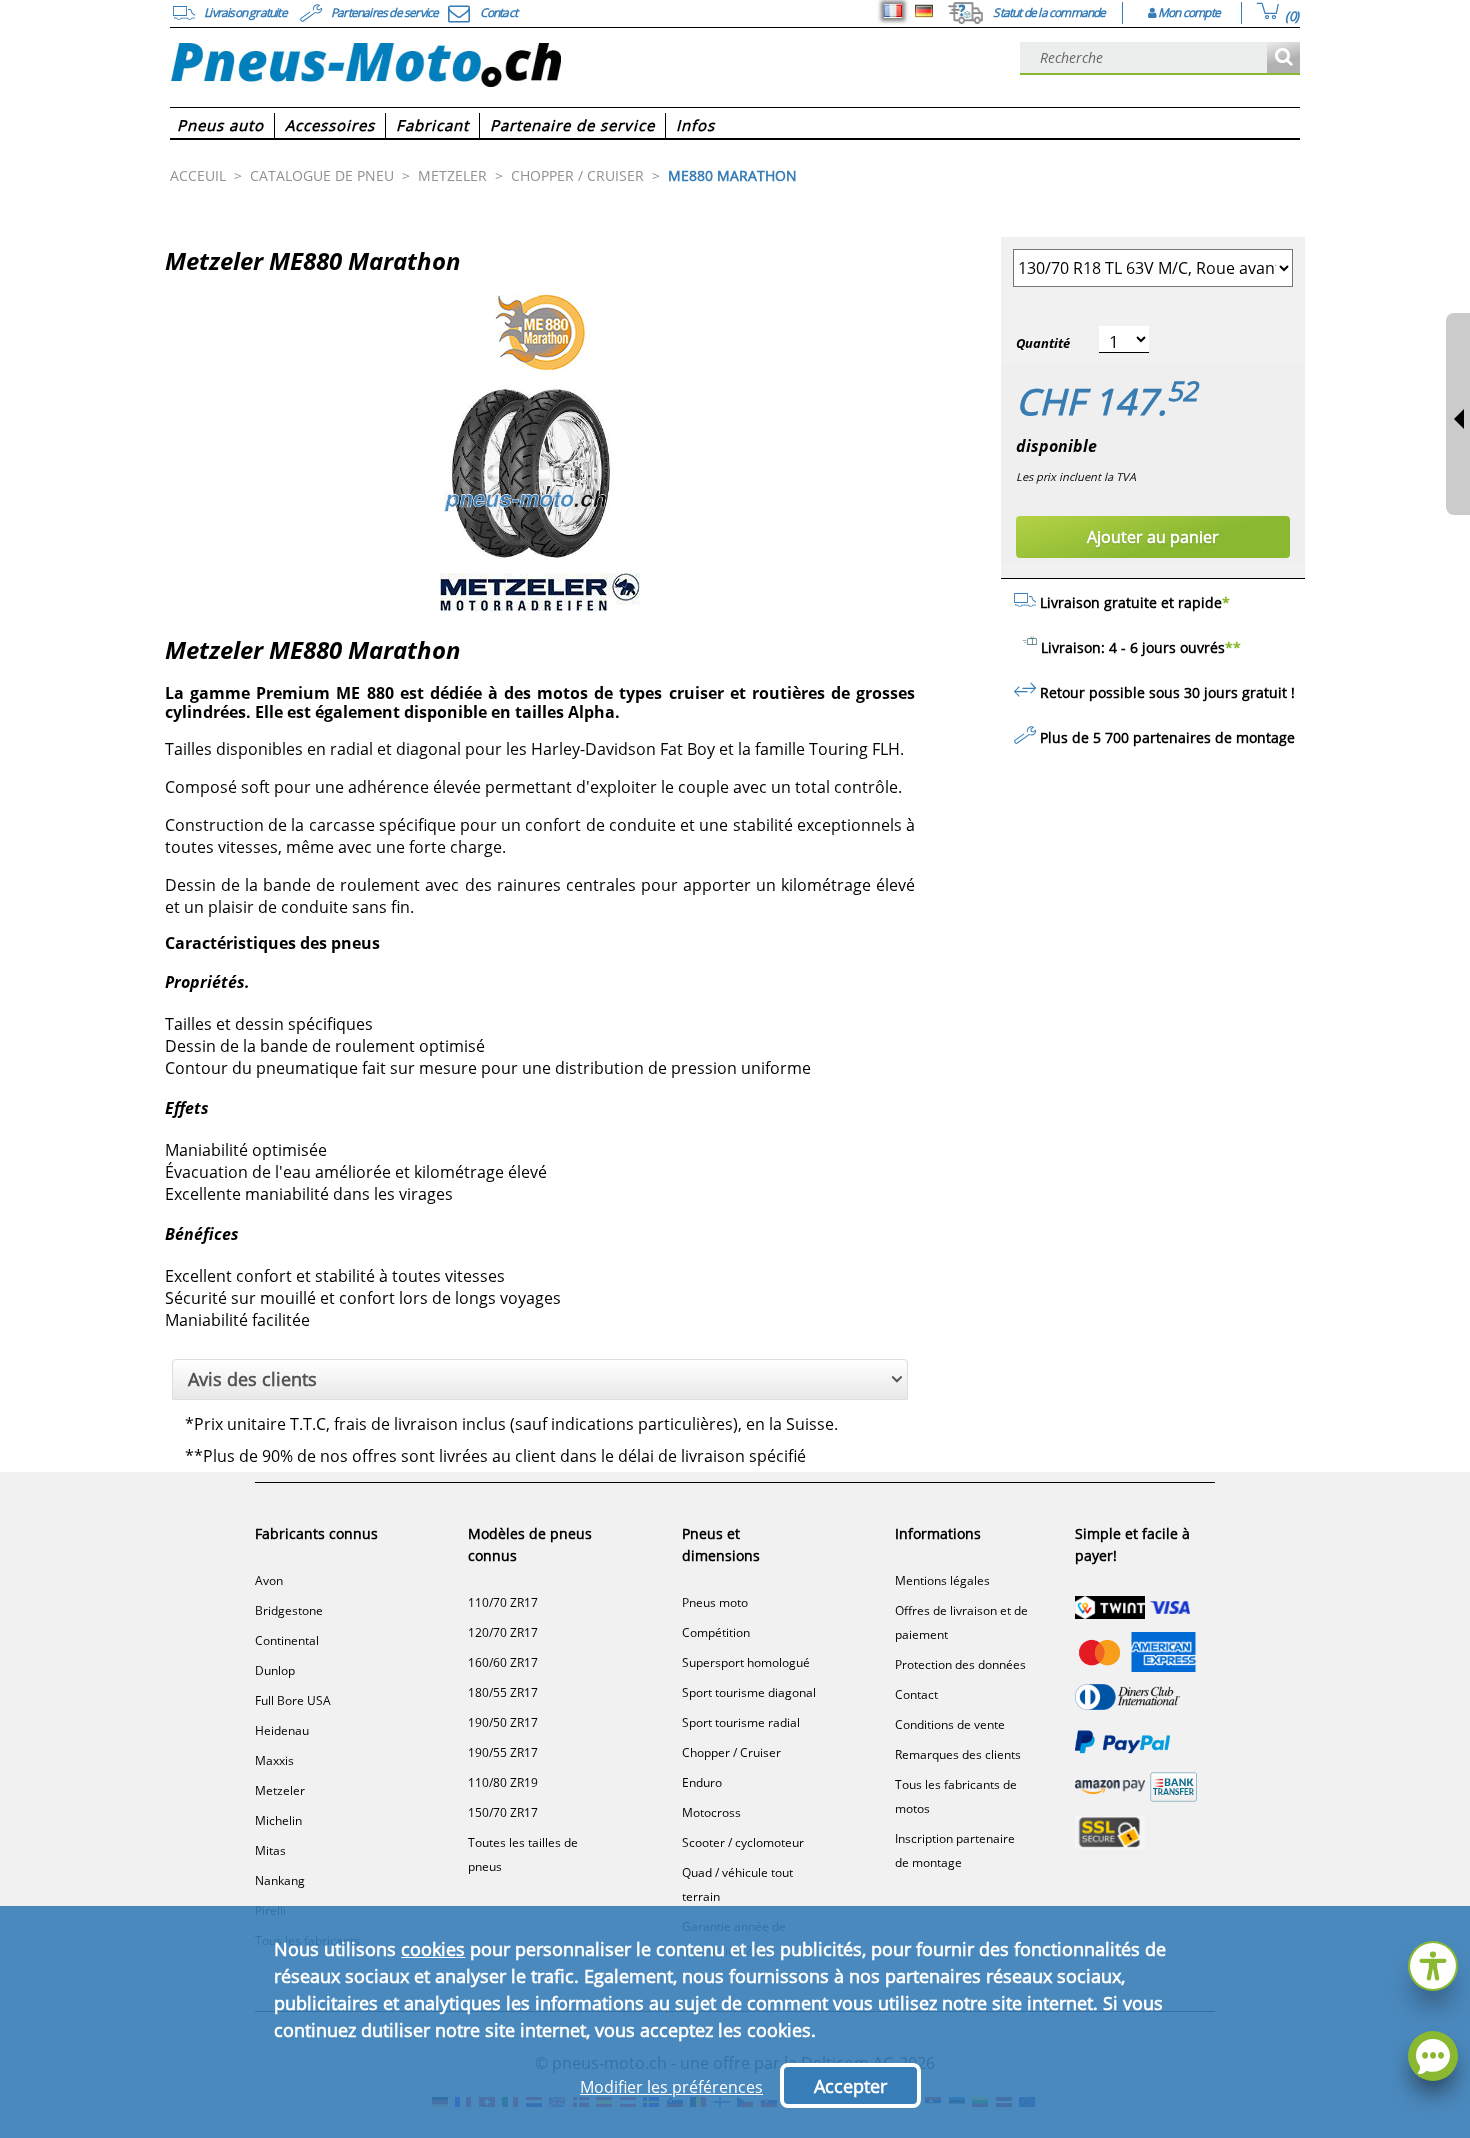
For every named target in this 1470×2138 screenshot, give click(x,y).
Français (893, 11)
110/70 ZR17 (503, 1602)
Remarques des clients (958, 1754)
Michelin (278, 1820)
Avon (269, 1580)
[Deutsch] (924, 11)
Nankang (280, 1880)
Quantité (1043, 343)
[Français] (893, 11)
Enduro (702, 1782)
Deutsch (924, 11)
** (1233, 647)
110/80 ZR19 (503, 1782)
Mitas (270, 1850)
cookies (433, 1949)
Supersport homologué (746, 1662)
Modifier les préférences (671, 2087)
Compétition (716, 1632)
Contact (916, 1694)
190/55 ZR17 (503, 1752)
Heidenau (282, 1730)
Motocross (711, 1812)
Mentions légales (942, 1580)
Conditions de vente (950, 1724)
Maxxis (274, 1760)
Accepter (850, 2086)
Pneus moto (715, 1602)
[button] (1433, 1963)
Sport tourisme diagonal (749, 1692)
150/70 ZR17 (503, 1812)
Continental (287, 1640)
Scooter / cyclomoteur (743, 1842)
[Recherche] (1283, 58)
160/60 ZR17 (503, 1662)
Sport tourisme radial (741, 1722)
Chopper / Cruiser (731, 1752)
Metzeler (280, 1790)
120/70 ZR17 (503, 1632)
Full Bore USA (293, 1700)
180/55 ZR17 (503, 1692)
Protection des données (960, 1664)
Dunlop (275, 1670)
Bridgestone (289, 1610)
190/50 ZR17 (503, 1722)
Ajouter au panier (1153, 537)
